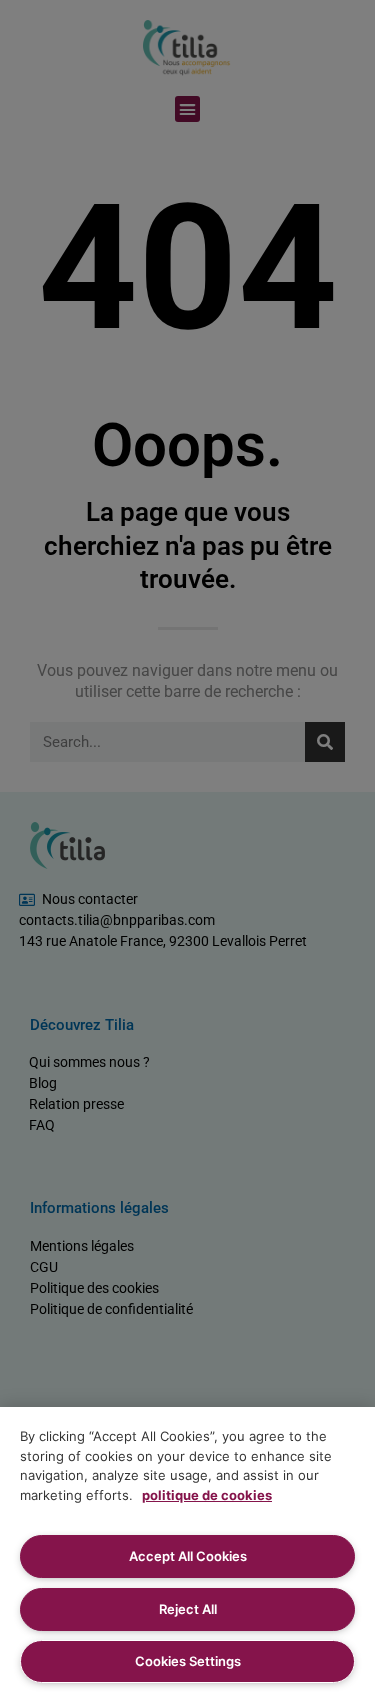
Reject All (188, 1609)
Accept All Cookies (188, 1556)
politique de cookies (207, 1495)
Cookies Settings (188, 1661)
